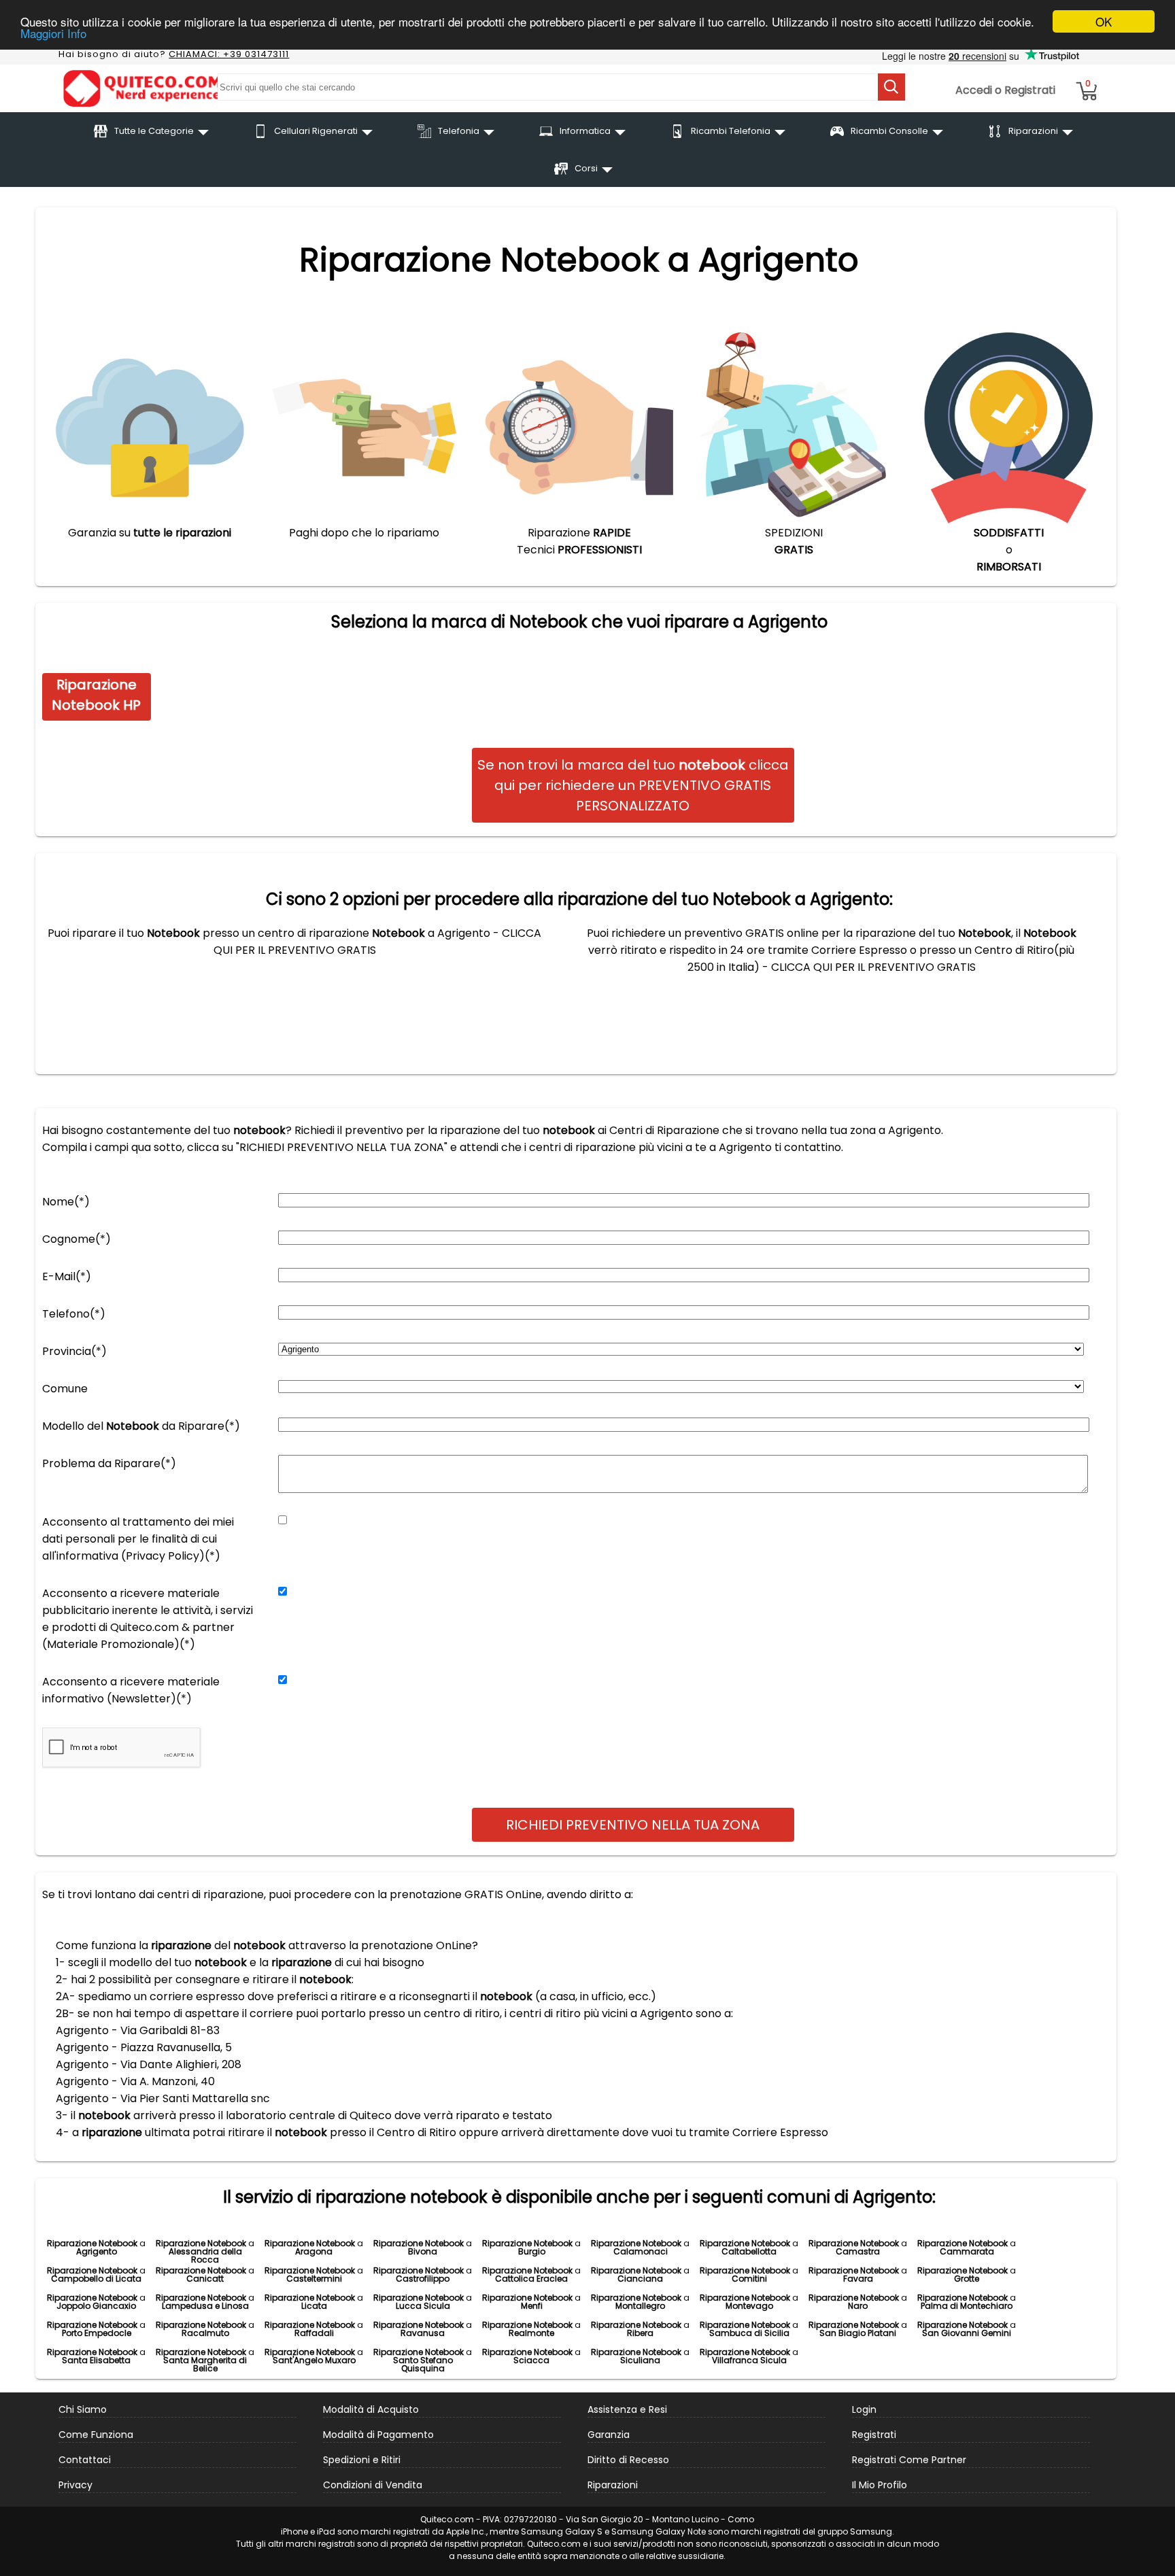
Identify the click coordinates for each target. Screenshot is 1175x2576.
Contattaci (85, 2460)
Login (864, 2409)
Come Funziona (96, 2435)
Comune (65, 1389)
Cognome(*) (76, 1239)
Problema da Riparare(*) (109, 1463)
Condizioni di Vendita (373, 2485)
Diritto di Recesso (628, 2460)
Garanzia (609, 2435)
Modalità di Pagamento (378, 2435)
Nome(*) (66, 1202)
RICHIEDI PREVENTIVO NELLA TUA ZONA (633, 1825)
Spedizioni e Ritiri (362, 2460)
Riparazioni (613, 2485)
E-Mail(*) (67, 1276)
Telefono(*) (74, 1314)
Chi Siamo (83, 2409)
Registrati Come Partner (909, 2460)
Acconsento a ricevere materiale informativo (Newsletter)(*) (131, 1690)
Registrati (874, 2435)
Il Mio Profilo (880, 2485)
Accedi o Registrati (1005, 90)
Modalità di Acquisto (371, 2409)
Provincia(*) (74, 1351)
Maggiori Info (53, 34)
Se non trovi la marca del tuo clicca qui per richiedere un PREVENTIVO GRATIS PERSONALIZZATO (633, 785)
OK (1104, 21)
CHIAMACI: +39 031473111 (229, 54)
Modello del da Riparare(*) (141, 1426)
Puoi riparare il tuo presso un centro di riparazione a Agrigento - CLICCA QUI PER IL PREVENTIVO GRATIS (294, 942)
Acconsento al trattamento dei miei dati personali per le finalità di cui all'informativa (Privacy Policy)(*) (138, 1539)
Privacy (75, 2485)
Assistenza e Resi (627, 2409)
